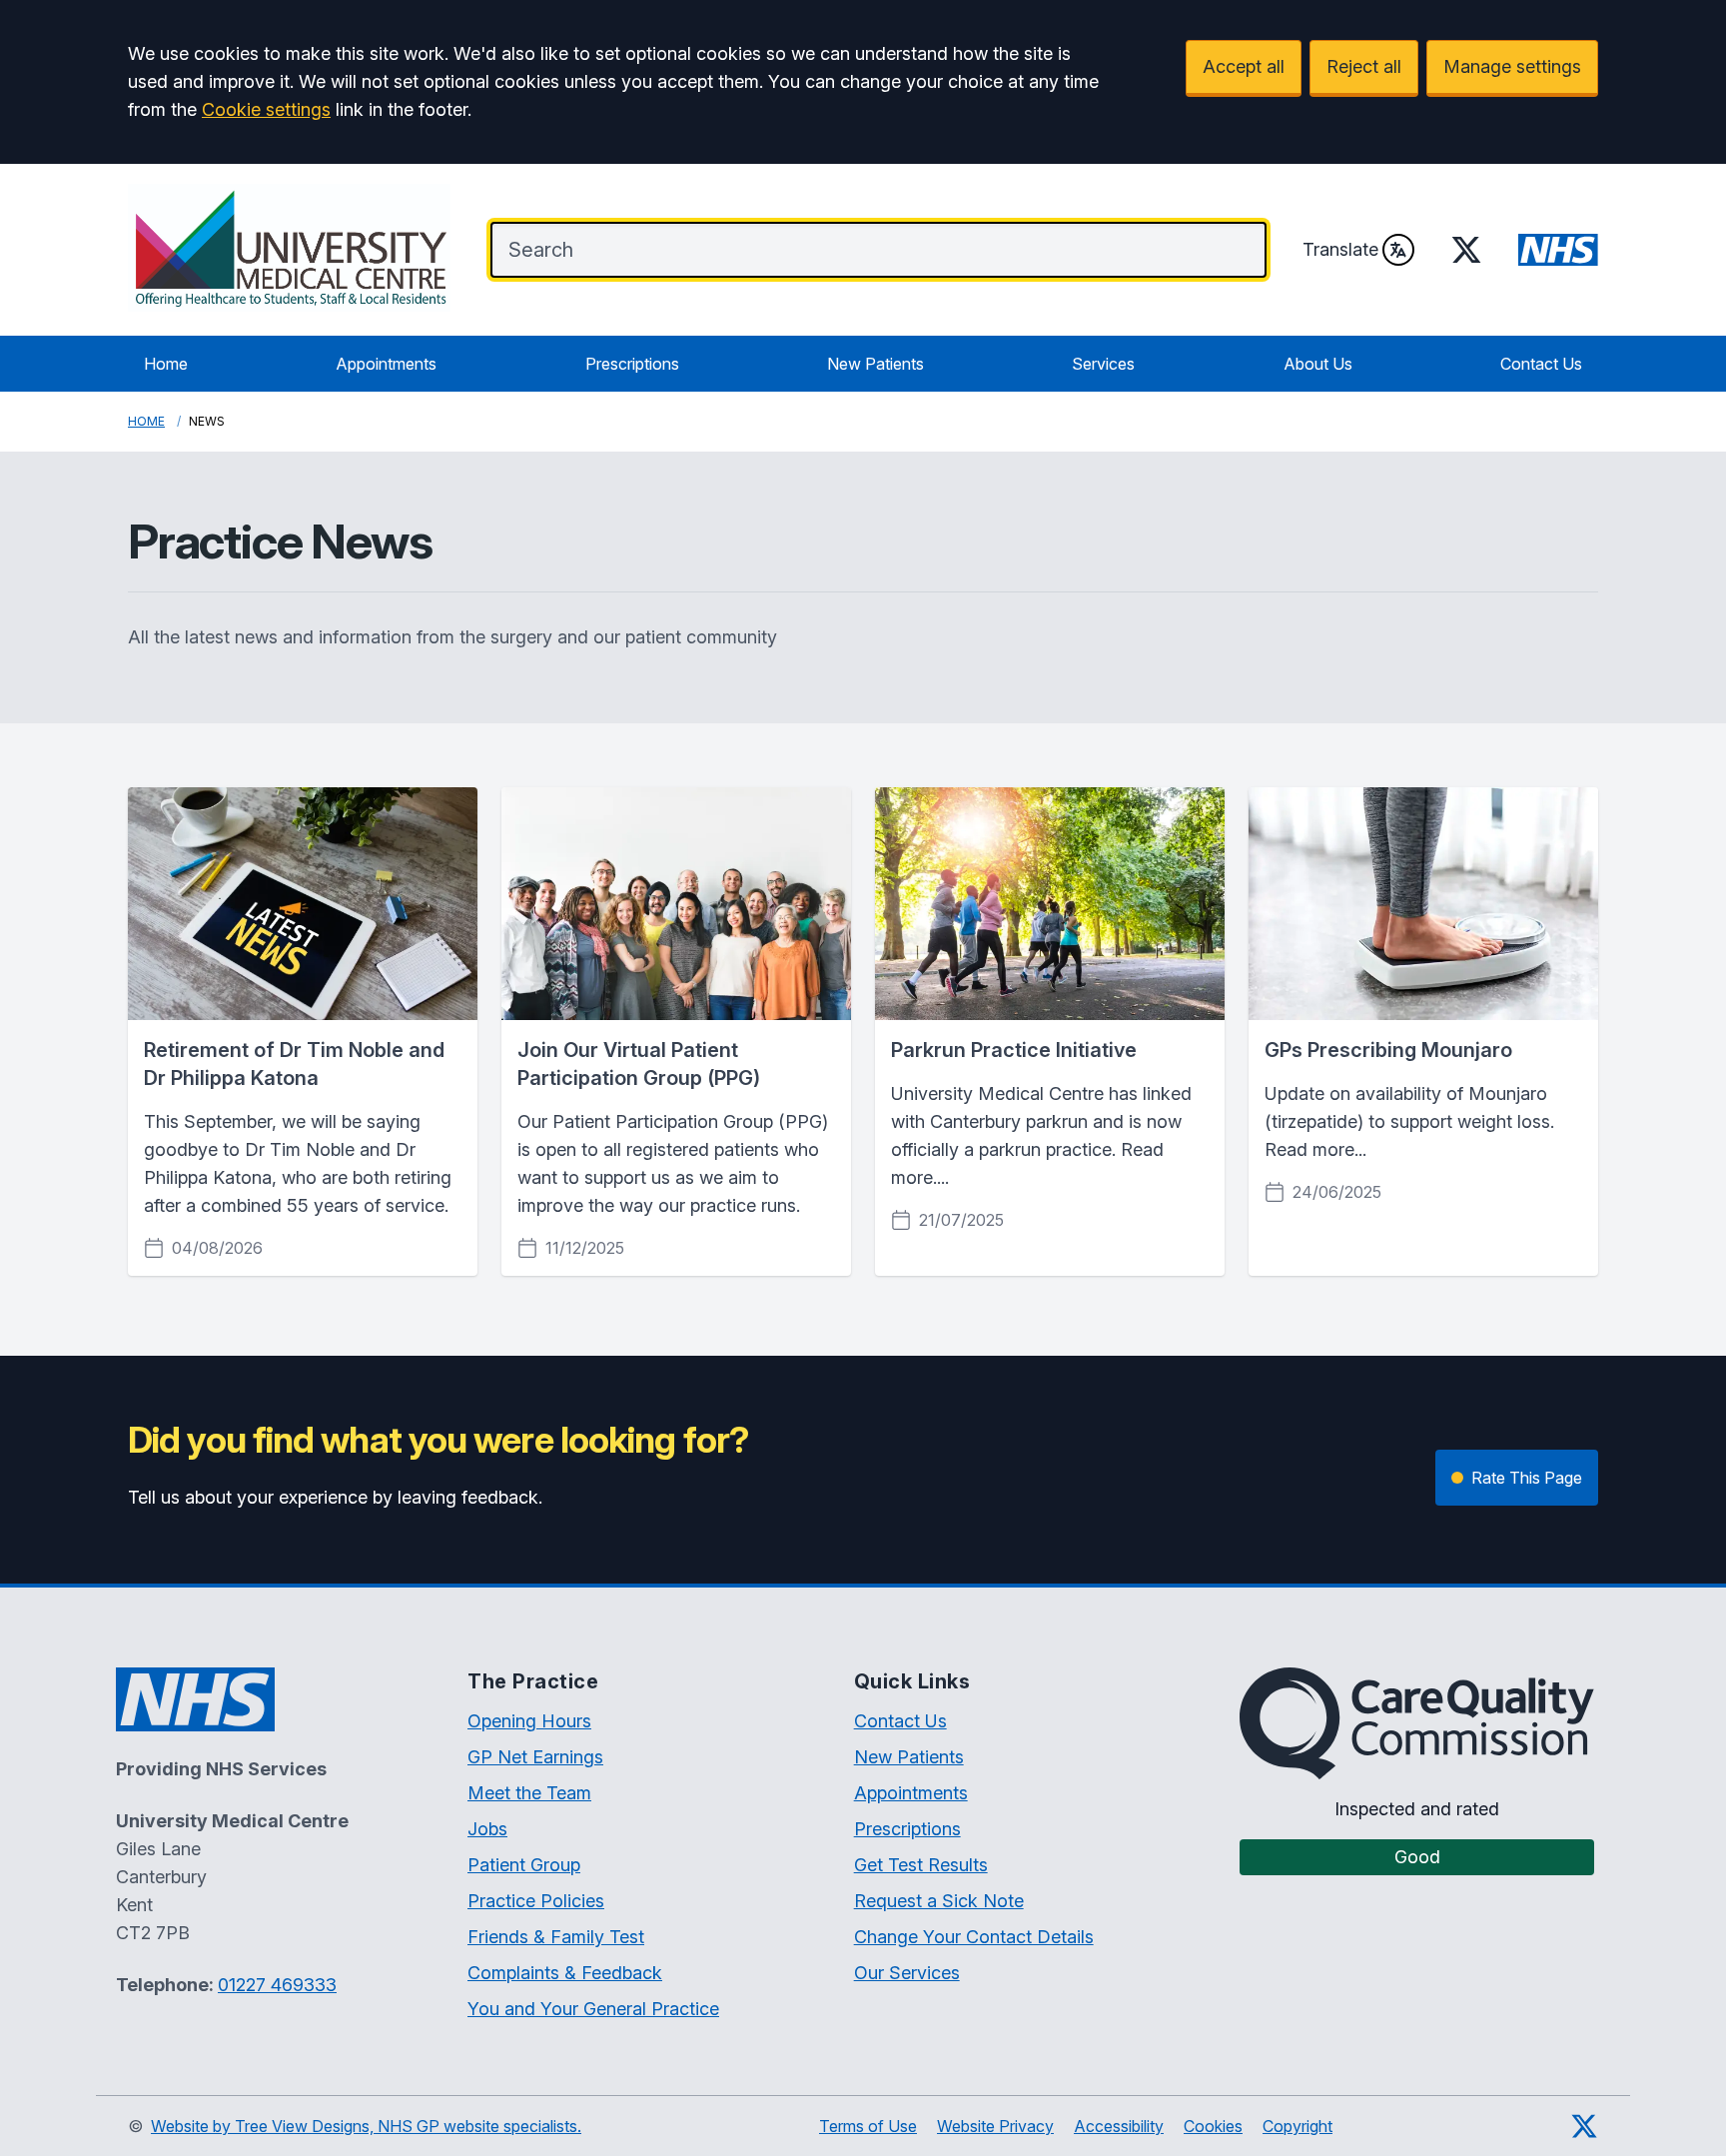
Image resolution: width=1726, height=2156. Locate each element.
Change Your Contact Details (974, 1937)
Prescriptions (632, 364)
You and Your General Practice (593, 2009)
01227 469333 (277, 1985)
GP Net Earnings (535, 1757)
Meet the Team (529, 1793)
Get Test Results (921, 1865)
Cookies (1213, 2126)
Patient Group (524, 1865)
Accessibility (1119, 2126)
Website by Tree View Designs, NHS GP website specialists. (366, 2126)
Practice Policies (536, 1901)
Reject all (1364, 66)
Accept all (1244, 66)
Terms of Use (868, 2126)
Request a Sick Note (939, 1901)
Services (1103, 364)
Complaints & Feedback (565, 1973)
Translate (1340, 249)
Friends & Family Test (556, 1937)
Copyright (1297, 2126)
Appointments (386, 364)
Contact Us (1541, 364)
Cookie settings (266, 109)
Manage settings (1512, 66)
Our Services (907, 1973)
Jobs (487, 1829)
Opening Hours (529, 1721)
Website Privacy (995, 2126)
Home (166, 364)
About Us (1318, 364)
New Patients (875, 364)
